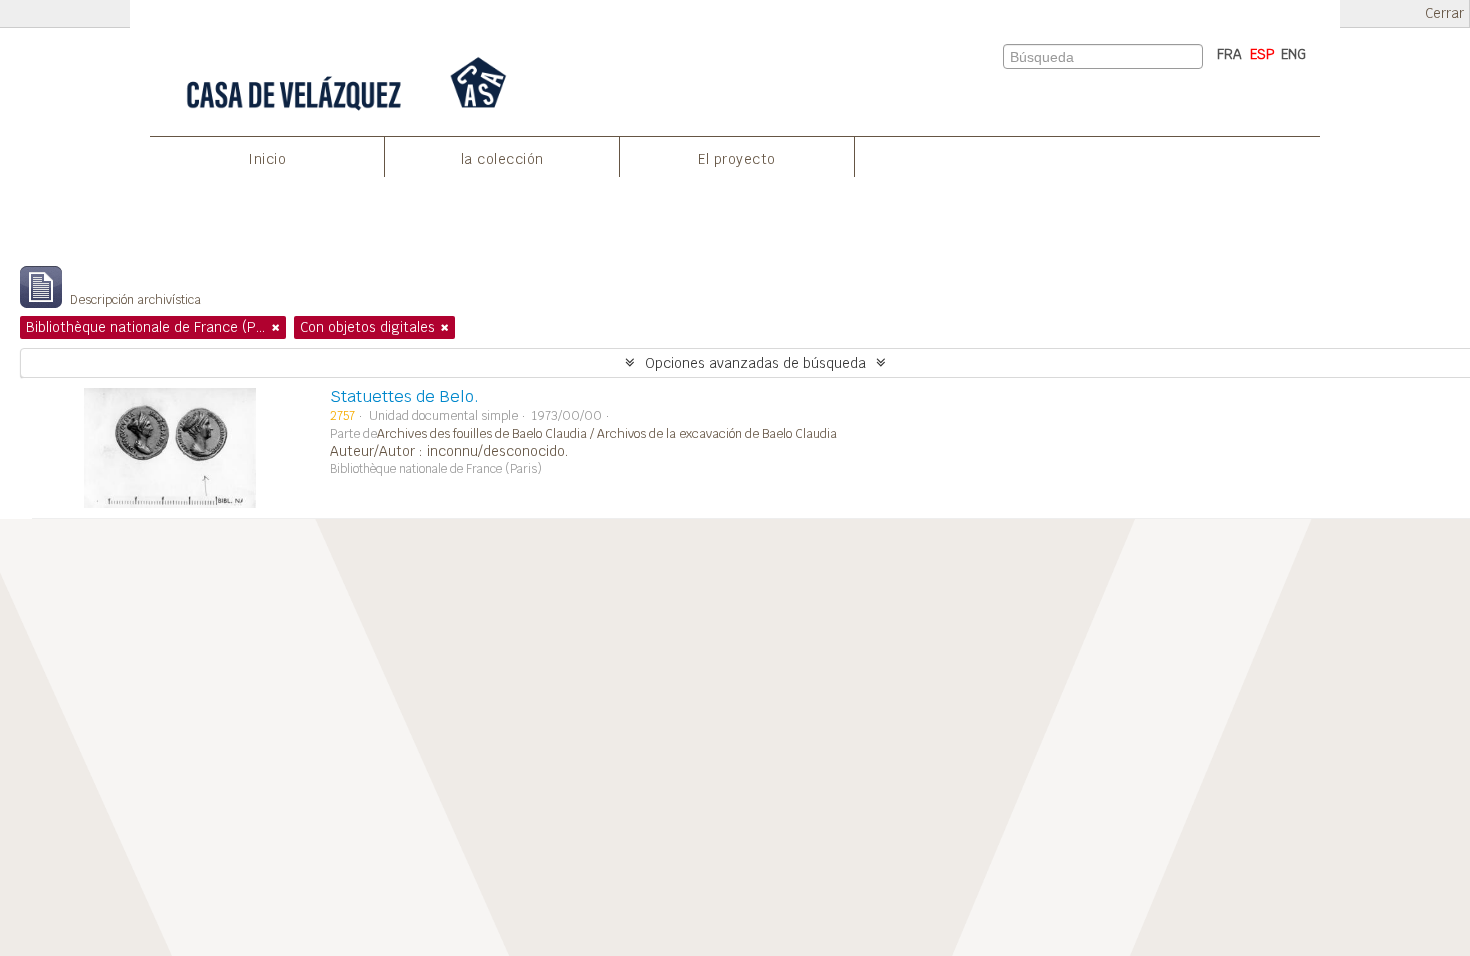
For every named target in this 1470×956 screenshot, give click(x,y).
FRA (1229, 54)
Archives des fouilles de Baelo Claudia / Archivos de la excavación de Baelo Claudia (607, 434)
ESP (1262, 54)
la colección (502, 159)
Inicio (267, 159)
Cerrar (1444, 13)
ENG (1293, 54)
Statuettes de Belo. (404, 396)
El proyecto (737, 159)
